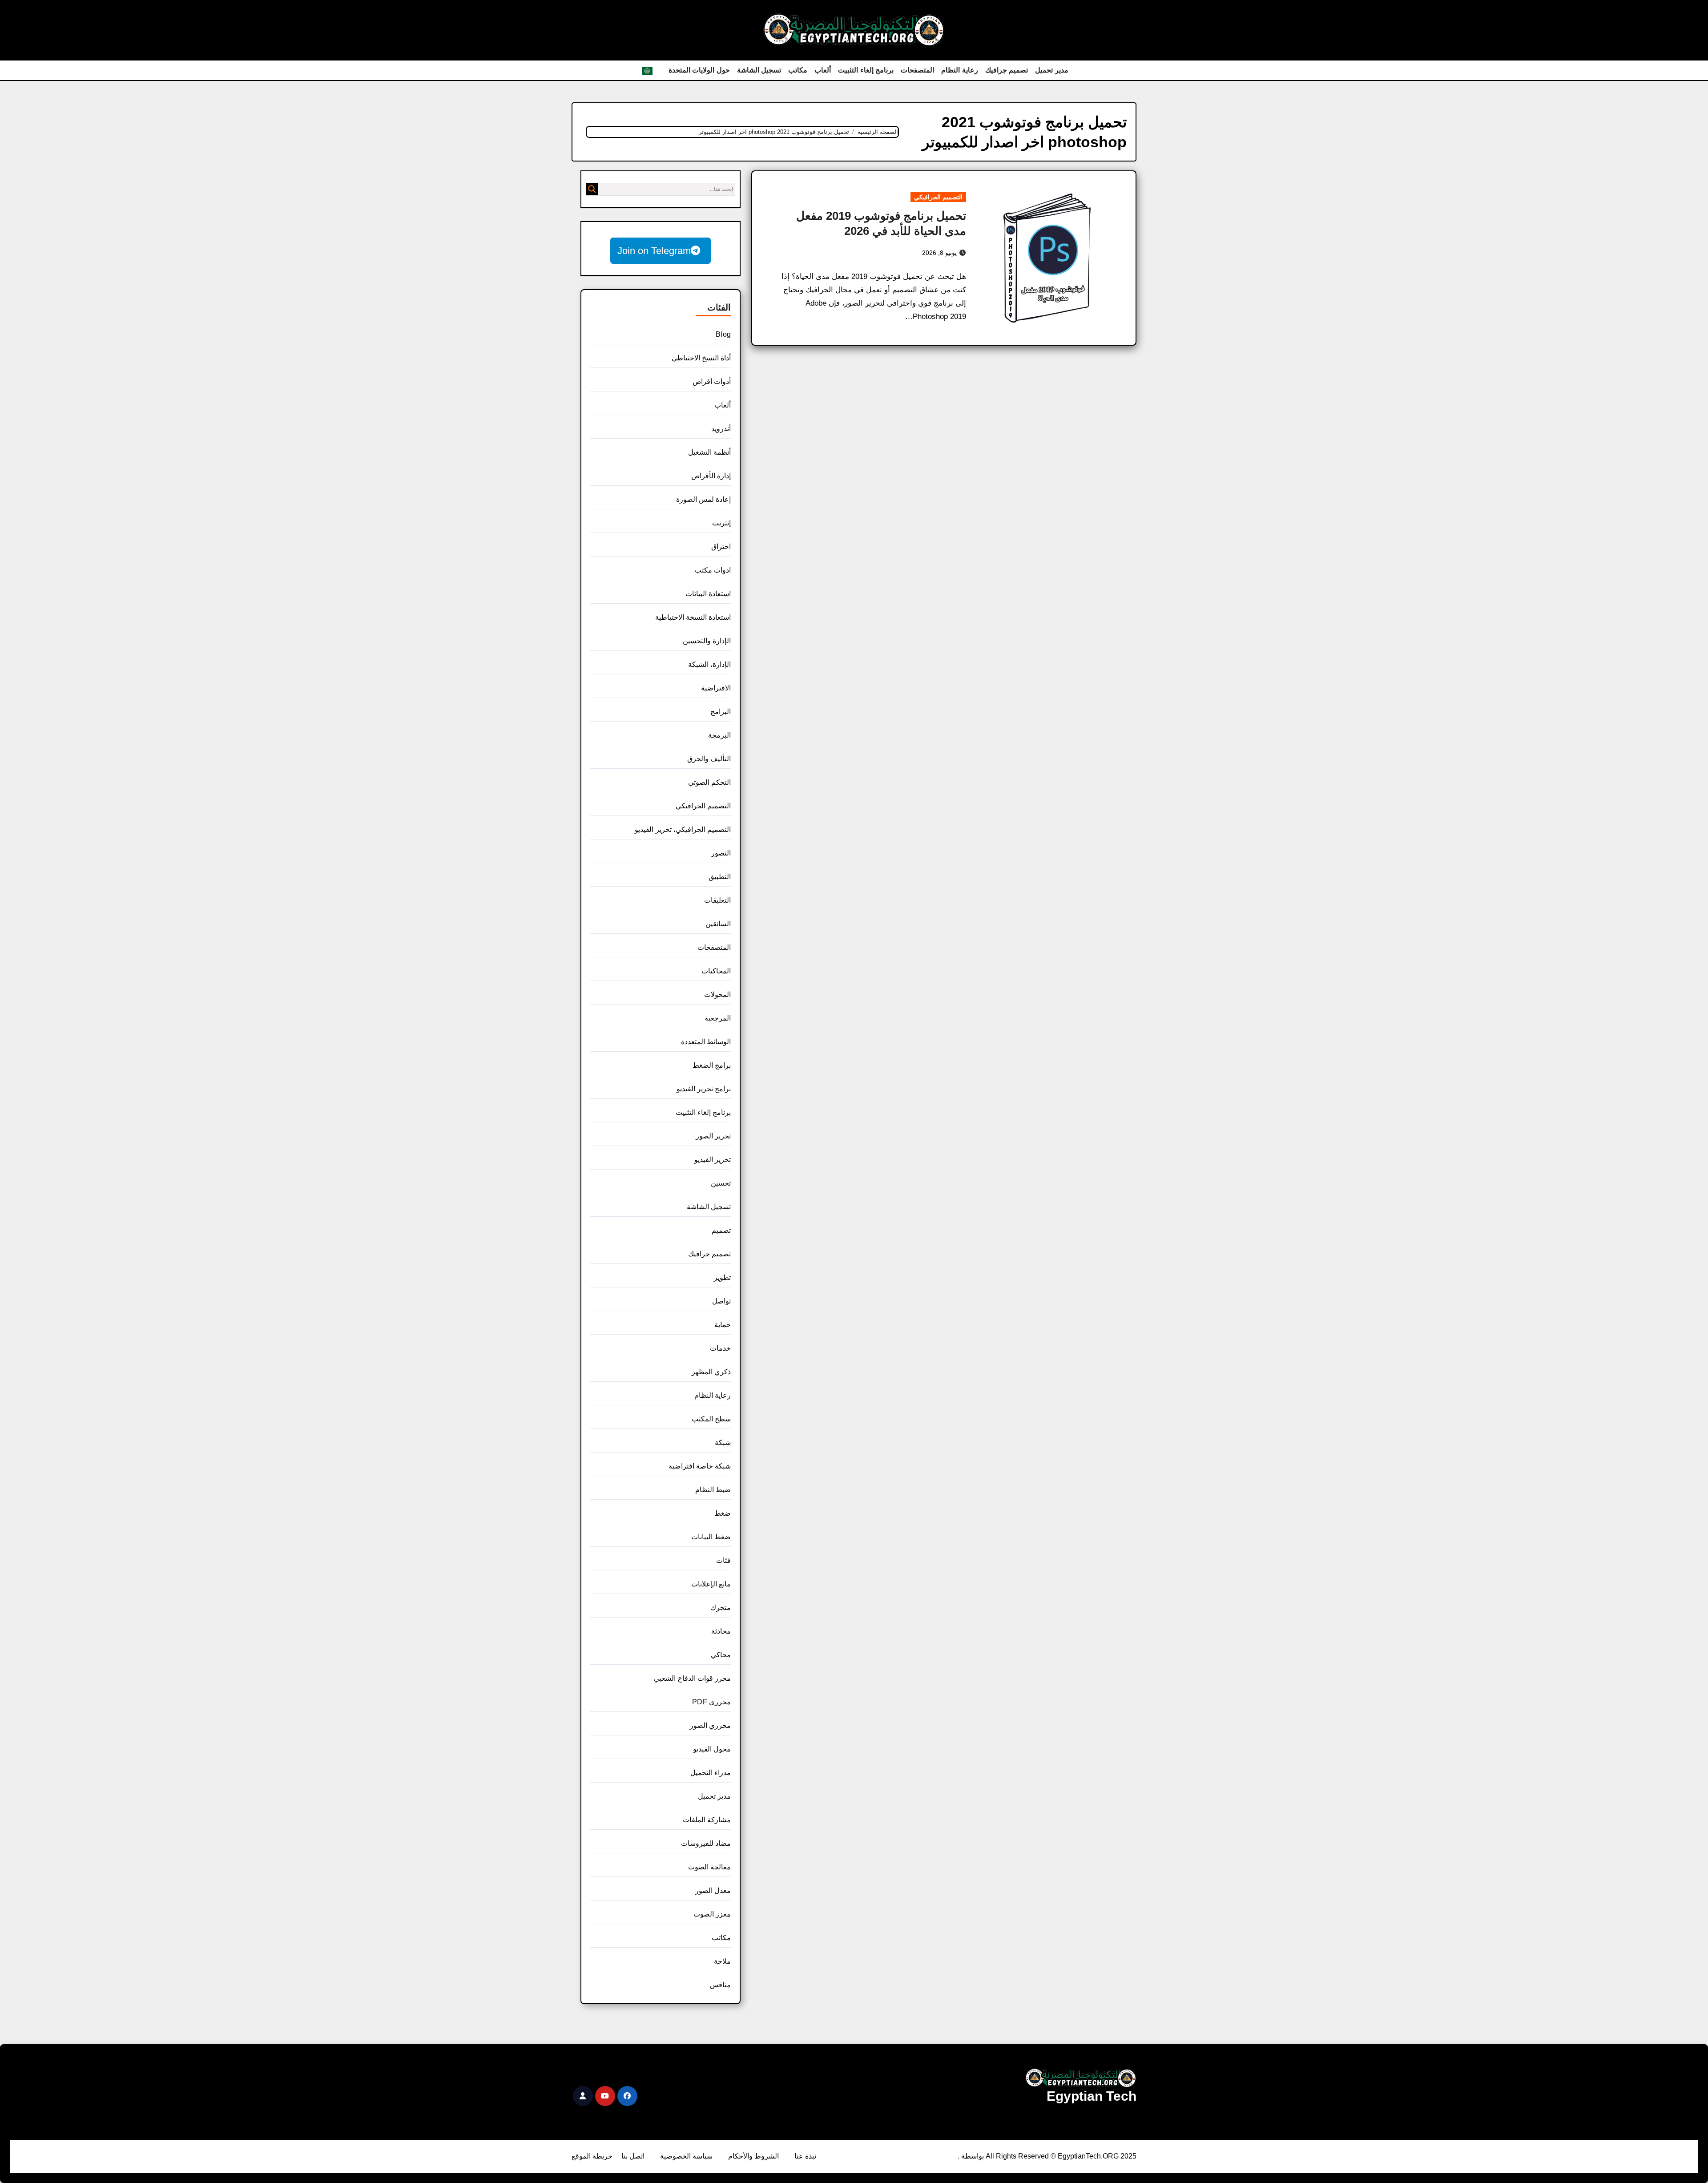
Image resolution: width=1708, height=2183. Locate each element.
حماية (723, 1325)
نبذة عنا (805, 2156)
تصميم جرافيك (1007, 70)
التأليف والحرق (709, 759)
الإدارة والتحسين (707, 641)
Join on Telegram (654, 251)
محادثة (721, 1631)
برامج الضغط (712, 1065)
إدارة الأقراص (711, 476)
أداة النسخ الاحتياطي (701, 358)
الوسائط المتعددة (706, 1042)
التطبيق (720, 877)
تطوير (722, 1277)
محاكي (721, 1655)
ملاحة (722, 1961)
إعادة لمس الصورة (703, 499)
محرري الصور (710, 1725)
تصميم (721, 1230)
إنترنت (721, 523)
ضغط (723, 1513)
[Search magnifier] (592, 189)
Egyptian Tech (1092, 2096)
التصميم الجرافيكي (938, 197)
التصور (721, 853)
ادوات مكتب (713, 570)
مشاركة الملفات (707, 1820)
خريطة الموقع (592, 2156)
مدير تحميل (1052, 70)
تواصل (721, 1301)
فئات (723, 1560)
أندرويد (721, 429)
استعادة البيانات (708, 594)
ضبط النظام (713, 1490)
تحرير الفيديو (713, 1160)
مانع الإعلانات (711, 1584)
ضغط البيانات (711, 1537)
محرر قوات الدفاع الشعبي (692, 1678)
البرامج (721, 712)
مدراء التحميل (711, 1773)
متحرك (721, 1608)
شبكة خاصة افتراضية (700, 1466)
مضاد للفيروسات (706, 1843)
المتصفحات (917, 70)
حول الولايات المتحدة (699, 70)
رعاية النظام (960, 70)
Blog (723, 334)
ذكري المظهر (711, 1372)
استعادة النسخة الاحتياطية (693, 617)
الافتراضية (716, 688)
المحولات (717, 995)
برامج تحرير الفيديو (704, 1089)
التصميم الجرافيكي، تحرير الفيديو (683, 829)
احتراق (721, 547)
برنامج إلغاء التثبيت (866, 70)
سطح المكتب (711, 1419)
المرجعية (718, 1018)
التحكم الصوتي (709, 782)
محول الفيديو (712, 1749)
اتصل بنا (633, 2156)
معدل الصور (713, 1890)
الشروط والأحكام (753, 2156)
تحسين (721, 1183)
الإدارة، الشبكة (709, 664)
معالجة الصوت (709, 1867)
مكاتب (798, 70)
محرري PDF (711, 1702)
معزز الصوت (712, 1914)
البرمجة (719, 735)
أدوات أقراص (712, 381)
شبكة (723, 1443)
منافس (720, 1985)
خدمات (720, 1348)
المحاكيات (716, 971)
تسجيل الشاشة (759, 70)
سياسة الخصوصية (686, 2156)
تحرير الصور (713, 1136)
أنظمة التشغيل (709, 452)
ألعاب (823, 70)
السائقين (718, 924)
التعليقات (717, 900)
